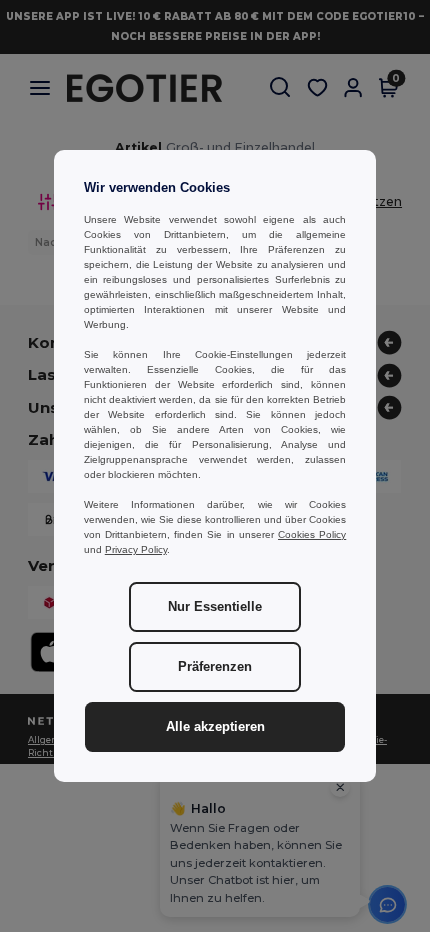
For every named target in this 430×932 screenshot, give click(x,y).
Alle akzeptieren (215, 727)
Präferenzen (215, 667)
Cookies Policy (312, 534)
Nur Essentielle (215, 607)
